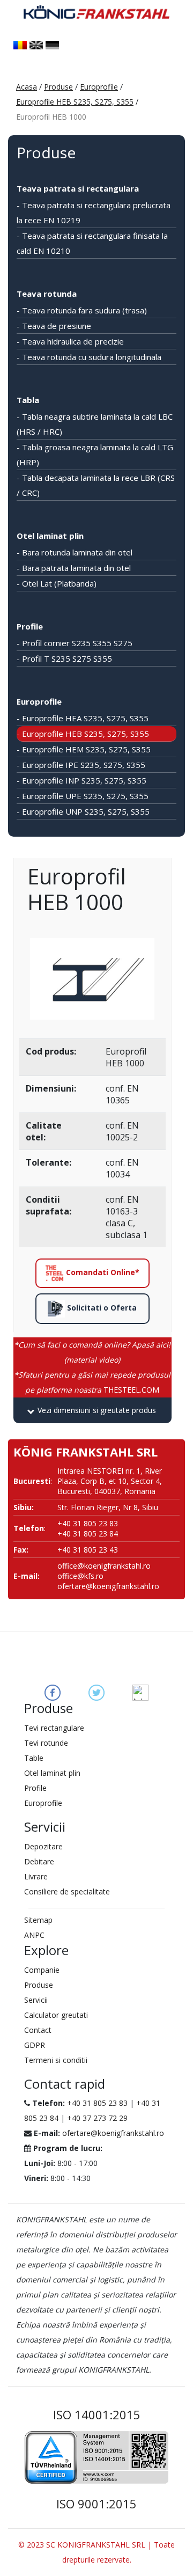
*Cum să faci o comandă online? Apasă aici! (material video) (92, 1352)
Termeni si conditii (56, 2060)
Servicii (36, 2000)
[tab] (92, 1410)
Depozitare (43, 1846)
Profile (30, 626)
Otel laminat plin (50, 536)
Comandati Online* (102, 1272)
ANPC (34, 1935)
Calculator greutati (56, 2015)
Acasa (27, 87)
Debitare (39, 1861)
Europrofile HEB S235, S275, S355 (75, 102)
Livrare (36, 1876)
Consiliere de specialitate (67, 1891)
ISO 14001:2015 (97, 2414)
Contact (38, 2030)
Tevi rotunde (46, 1743)
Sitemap (38, 1920)
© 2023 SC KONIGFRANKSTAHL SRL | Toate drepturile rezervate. (96, 2552)
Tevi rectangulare (54, 1728)
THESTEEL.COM (92, 1382)
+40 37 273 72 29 (97, 2118)
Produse (58, 87)
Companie (42, 1970)
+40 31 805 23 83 (97, 2103)
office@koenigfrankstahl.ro (104, 1566)
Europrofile (99, 87)
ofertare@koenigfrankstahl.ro (108, 1586)
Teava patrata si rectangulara (78, 188)
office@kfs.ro (80, 1576)
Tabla (28, 400)
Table (34, 1758)
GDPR (35, 2045)
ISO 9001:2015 (96, 2504)
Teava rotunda (47, 294)
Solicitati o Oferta (101, 1308)
